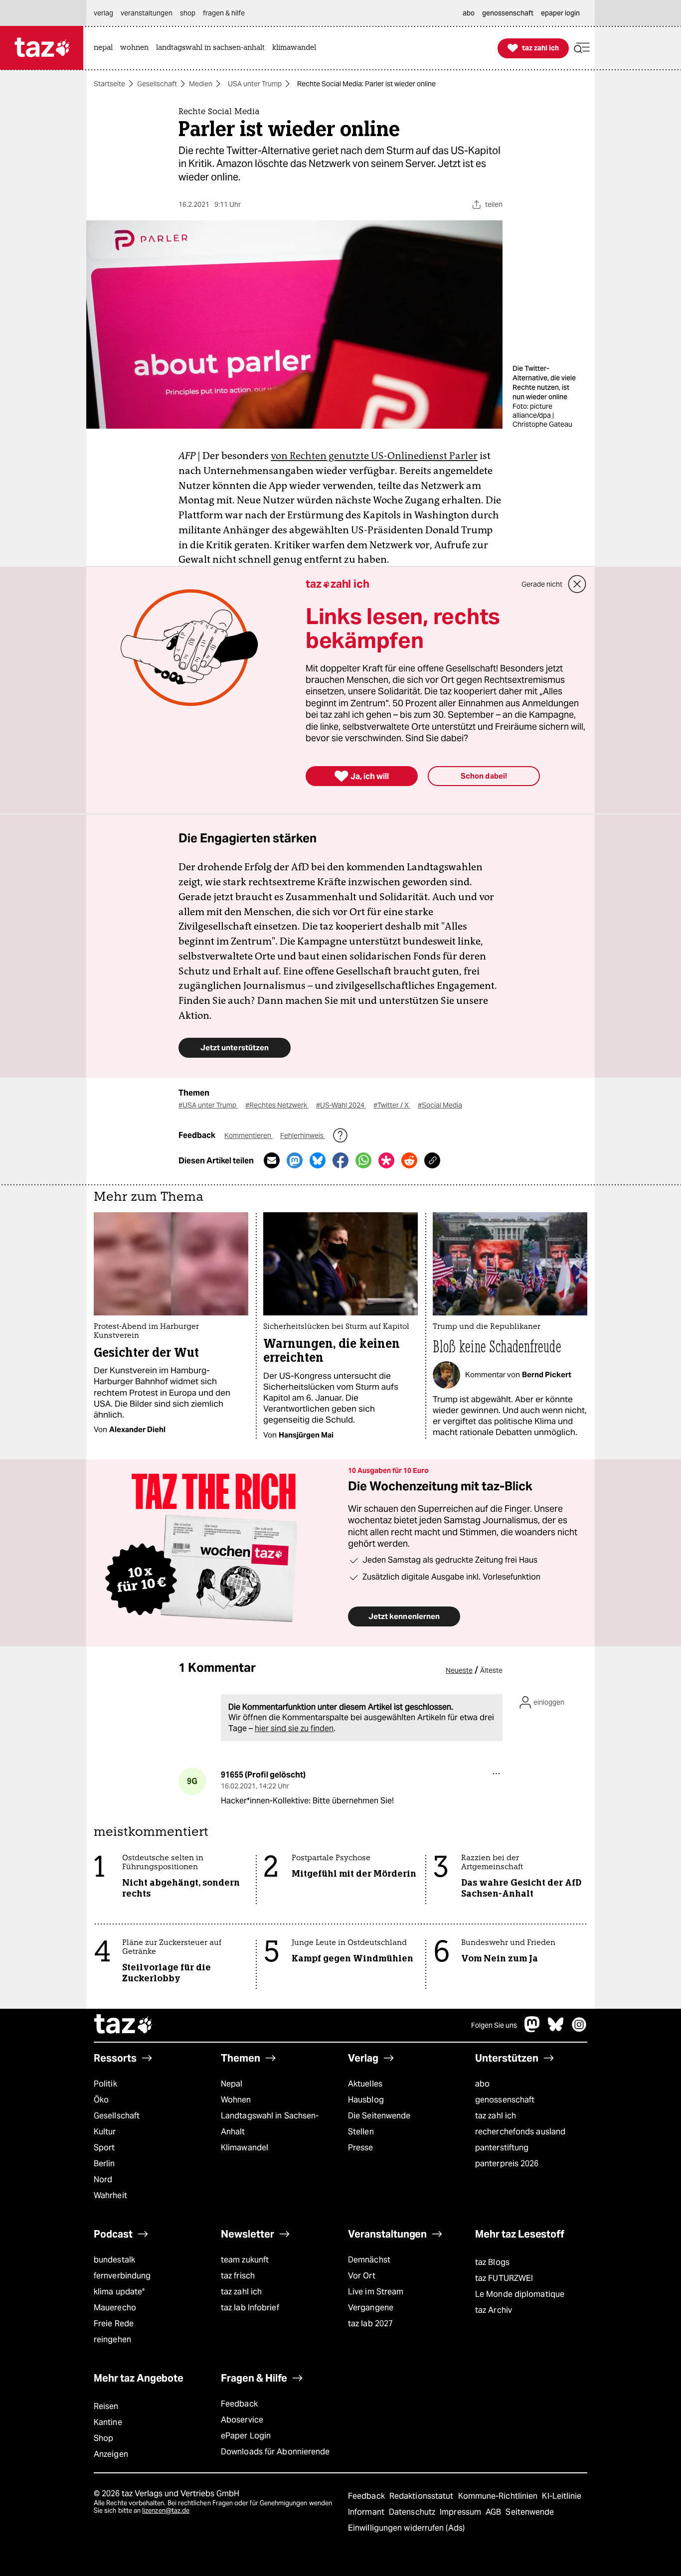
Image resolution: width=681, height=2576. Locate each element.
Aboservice (242, 2420)
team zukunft (245, 2260)
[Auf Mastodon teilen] (295, 1160)
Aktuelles (365, 2084)
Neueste (459, 1670)
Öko (101, 2100)
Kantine (108, 2422)
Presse (361, 2148)
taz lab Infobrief (250, 2308)
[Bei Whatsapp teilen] (363, 1160)
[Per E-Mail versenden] (272, 1160)
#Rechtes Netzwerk (277, 1105)
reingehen (112, 2339)
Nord (103, 2179)
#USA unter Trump (208, 1105)
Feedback (239, 2404)
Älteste (491, 1670)
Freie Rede (114, 2324)
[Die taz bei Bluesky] (556, 2029)
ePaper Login (246, 2436)
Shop (103, 2438)
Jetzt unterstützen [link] (235, 1047)
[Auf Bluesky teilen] (318, 1160)
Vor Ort (362, 2276)
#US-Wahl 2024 (341, 1105)
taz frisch (238, 2276)
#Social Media (440, 1105)
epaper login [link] (560, 13)
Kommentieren (249, 1135)
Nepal (232, 2084)
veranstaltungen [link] (147, 13)
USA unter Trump (255, 84)
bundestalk (114, 2260)
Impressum (461, 2512)
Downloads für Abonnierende (275, 2452)
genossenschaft (505, 2100)
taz (124, 2025)
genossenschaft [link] (508, 13)
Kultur (105, 2132)
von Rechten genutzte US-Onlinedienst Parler (374, 456)
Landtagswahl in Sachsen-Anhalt (270, 2124)
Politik (105, 2084)
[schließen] (577, 584)
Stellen (361, 2132)
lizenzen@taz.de (166, 2510)
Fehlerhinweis (303, 1135)
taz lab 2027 (370, 2324)
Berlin (104, 2164)
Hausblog (366, 2100)
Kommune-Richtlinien (499, 2496)
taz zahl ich (496, 2116)
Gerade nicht (542, 584)
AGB (494, 2512)
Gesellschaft (157, 84)
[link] (106, 48)
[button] (582, 48)
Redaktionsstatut (423, 2496)
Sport (104, 2148)
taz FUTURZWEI (504, 2278)
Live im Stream (376, 2292)
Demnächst (369, 2260)
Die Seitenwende (379, 2116)
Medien (201, 84)
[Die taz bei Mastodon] (532, 2029)
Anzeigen (111, 2454)
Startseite (109, 84)
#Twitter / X (392, 1105)
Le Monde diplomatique (520, 2294)
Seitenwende (530, 2512)
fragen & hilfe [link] (224, 13)
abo (482, 2084)
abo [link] (469, 13)
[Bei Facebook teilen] (340, 1160)
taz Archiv (494, 2310)
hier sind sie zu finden (294, 1728)
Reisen (106, 2406)
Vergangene (371, 2308)
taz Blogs (492, 2262)
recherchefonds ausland (520, 2132)
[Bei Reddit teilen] (409, 1160)
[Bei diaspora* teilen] (386, 1160)
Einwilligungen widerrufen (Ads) (406, 2528)
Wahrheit (110, 2195)
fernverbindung (122, 2276)
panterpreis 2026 (507, 2164)
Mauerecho (115, 2308)
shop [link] (188, 13)
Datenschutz (413, 2512)
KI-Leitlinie (562, 2496)
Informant (367, 2512)
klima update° (119, 2292)
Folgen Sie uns (494, 2025)
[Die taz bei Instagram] (579, 2029)
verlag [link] (103, 13)
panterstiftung (502, 2148)
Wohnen (236, 2100)
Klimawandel (245, 2148)
